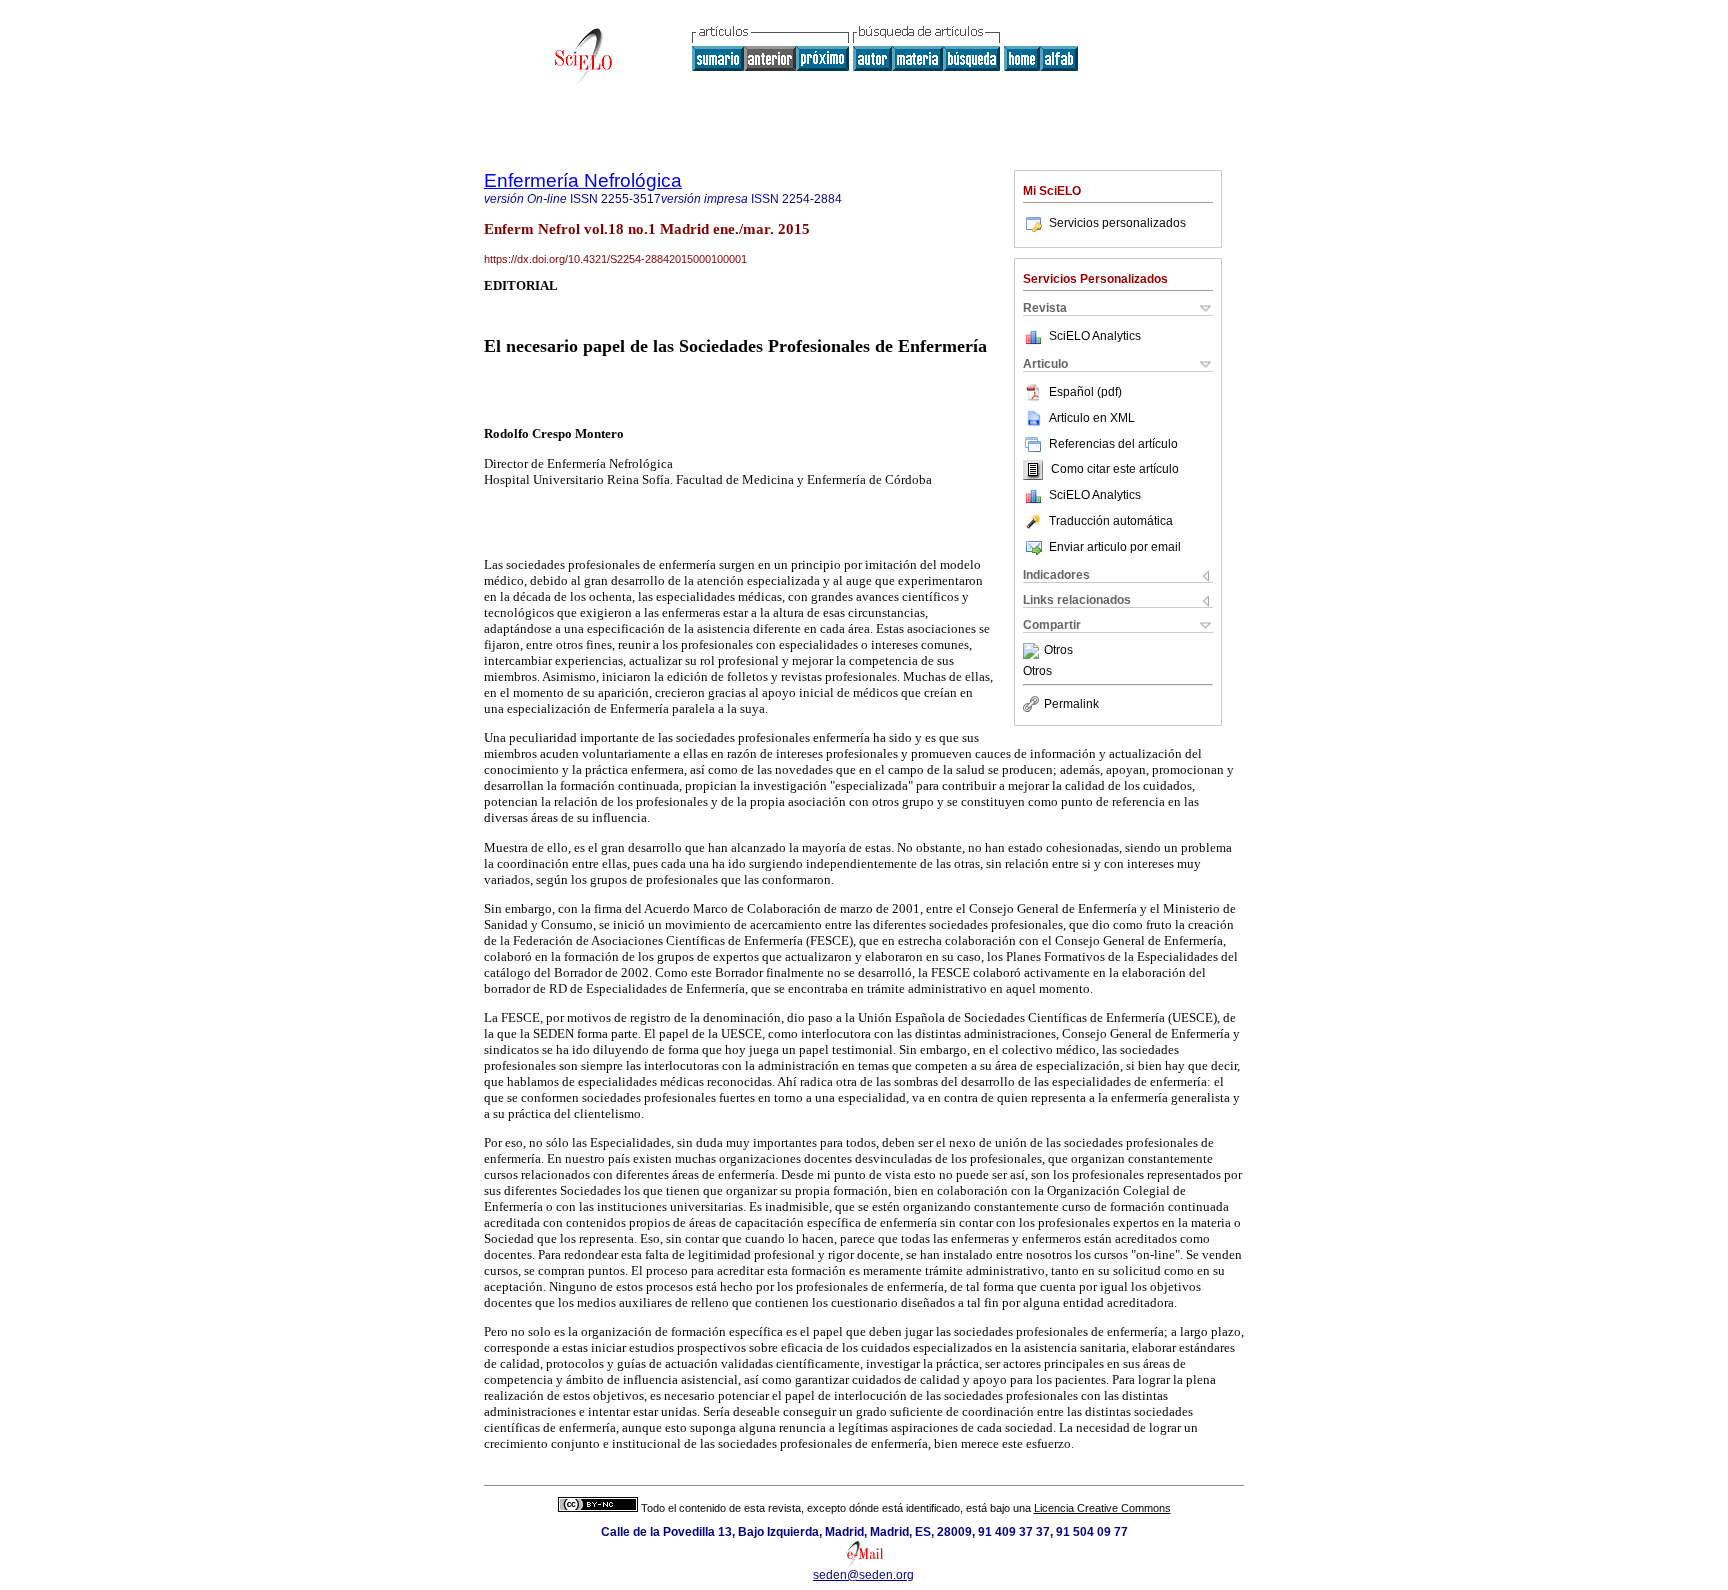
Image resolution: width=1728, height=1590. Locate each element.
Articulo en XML (1092, 418)
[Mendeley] (1033, 651)
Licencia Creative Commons (1102, 1508)
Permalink (1071, 704)
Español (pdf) (1085, 392)
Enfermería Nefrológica (583, 180)
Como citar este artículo (1115, 470)
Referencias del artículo (1113, 444)
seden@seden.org (863, 1575)
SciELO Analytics (1095, 336)
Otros (1058, 651)
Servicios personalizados (1117, 223)
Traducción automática (1111, 521)
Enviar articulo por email (1115, 547)
